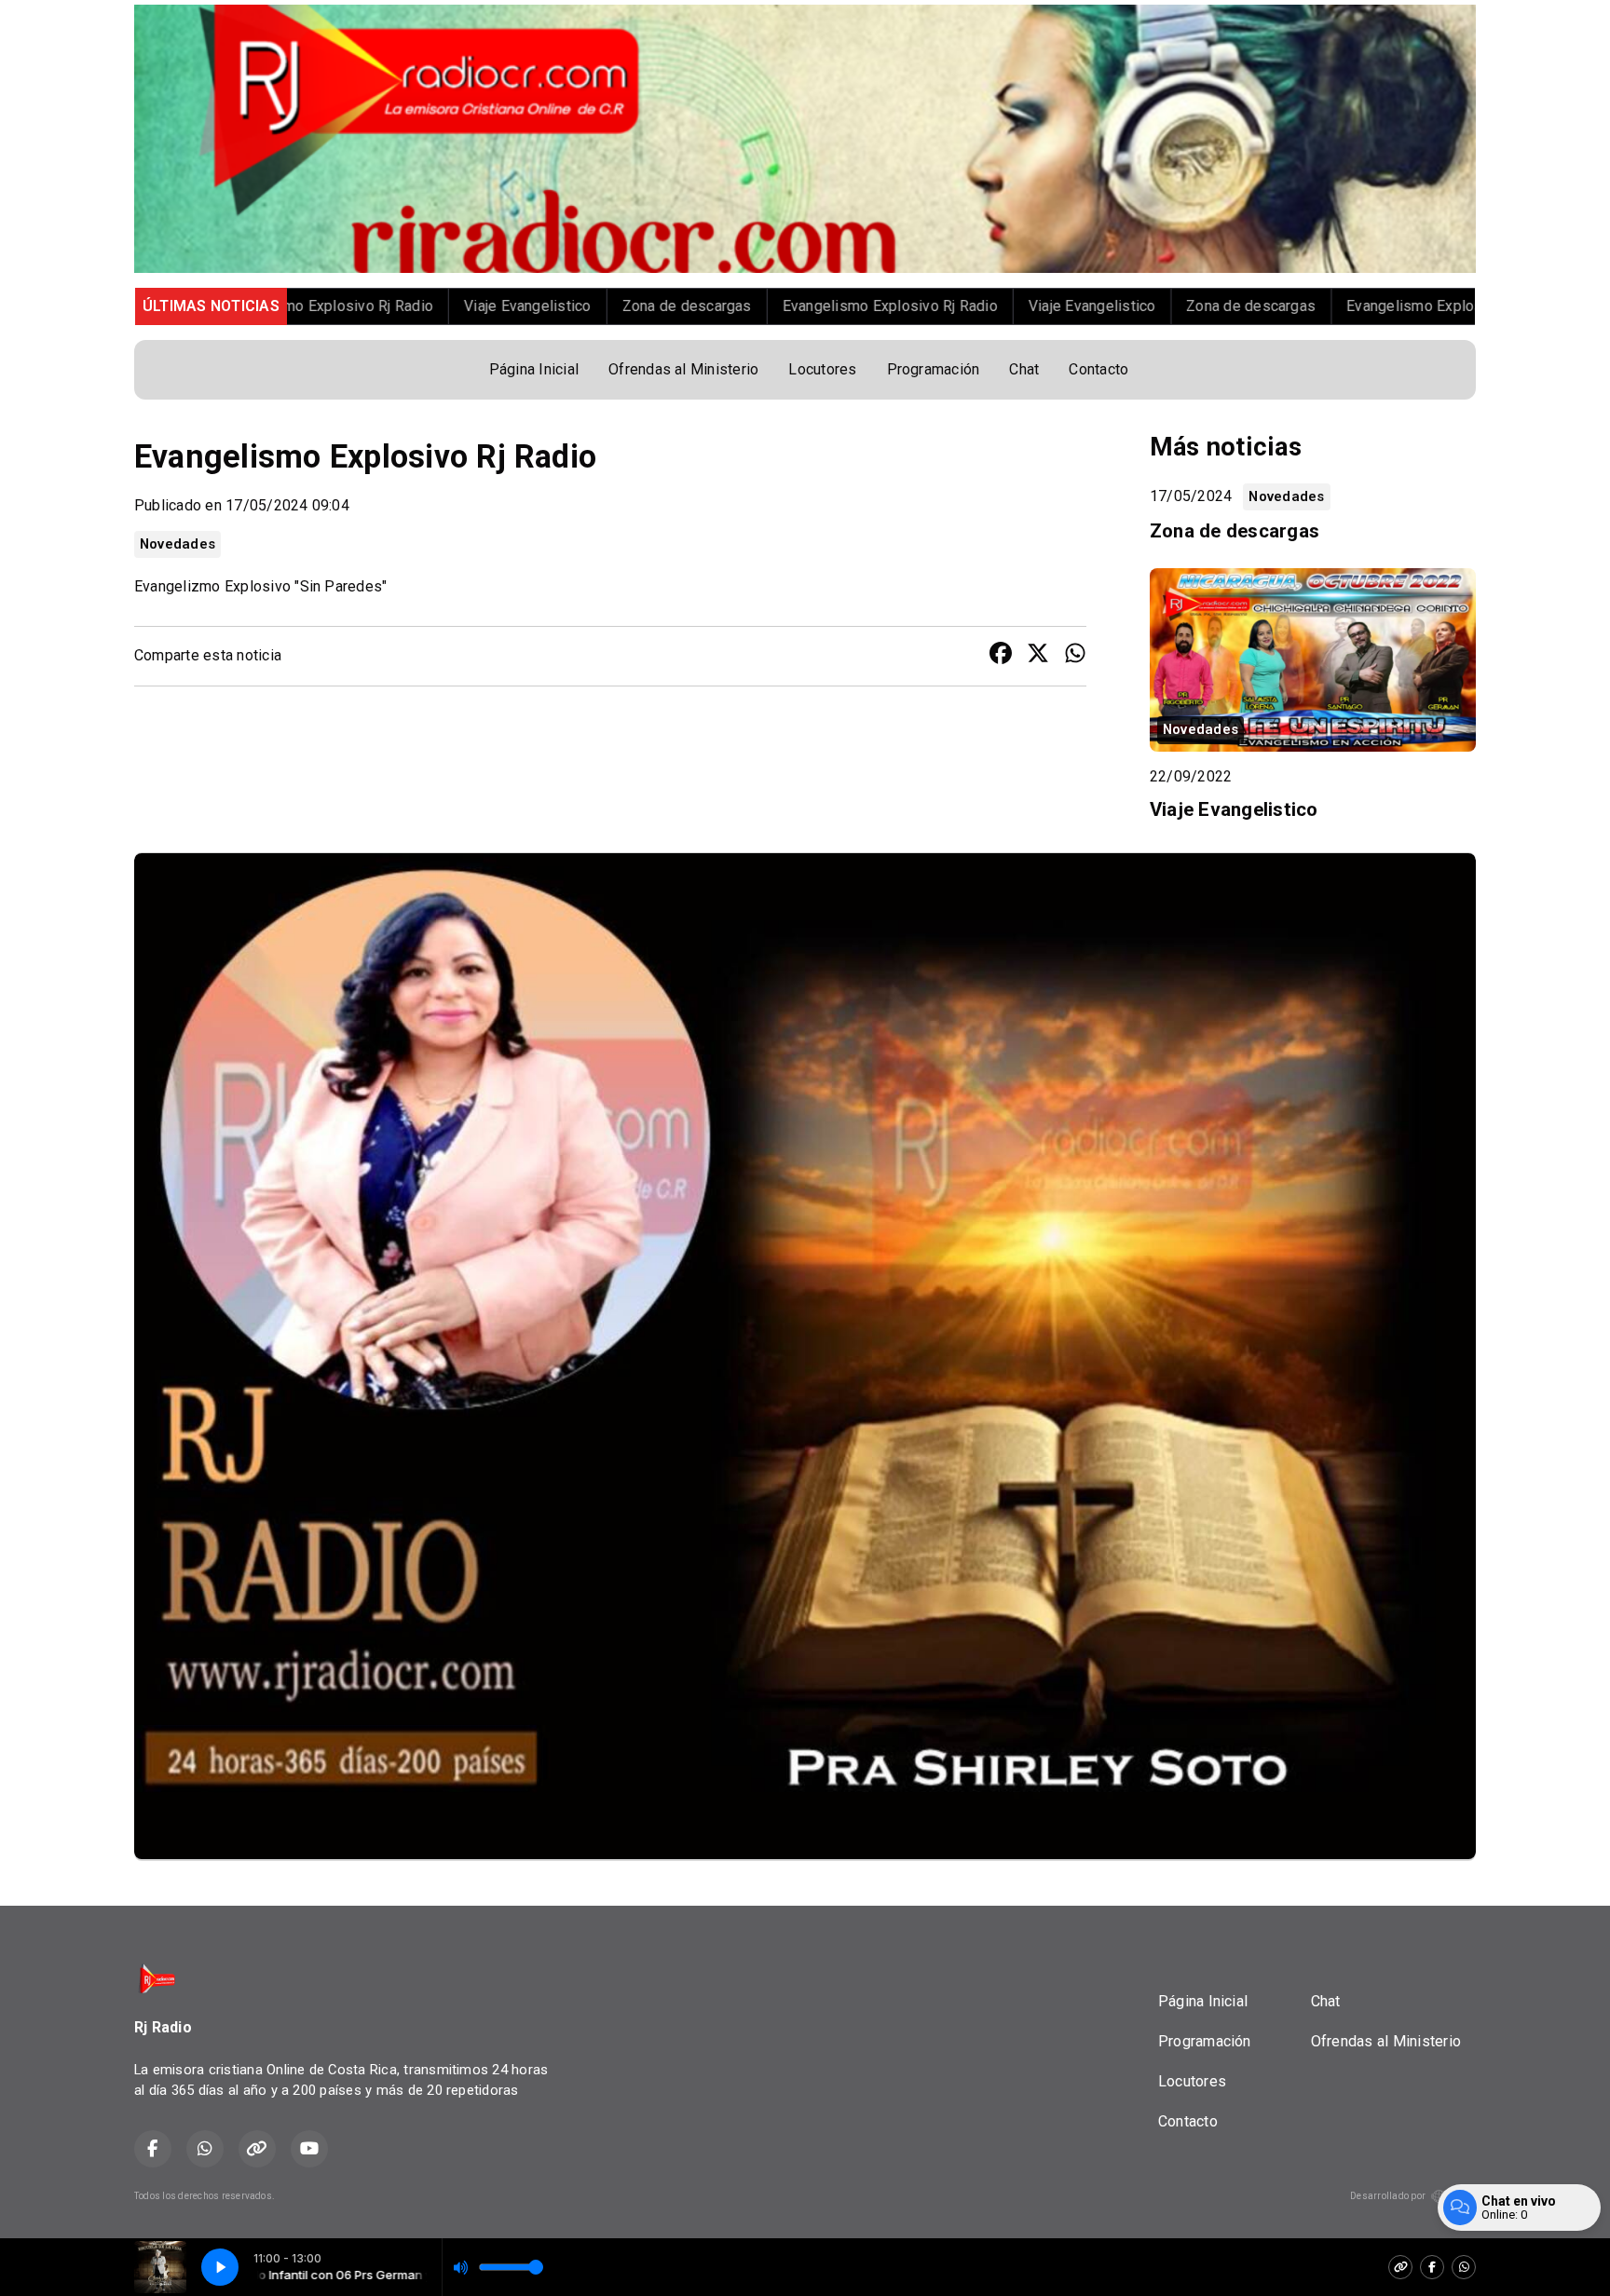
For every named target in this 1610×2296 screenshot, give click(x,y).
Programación (934, 369)
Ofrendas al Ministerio (683, 369)
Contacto (1098, 369)
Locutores (822, 369)
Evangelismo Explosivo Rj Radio (733, 306)
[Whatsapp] (1464, 2267)
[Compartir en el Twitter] (1038, 656)
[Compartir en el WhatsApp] (1075, 656)
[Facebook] (1432, 2267)
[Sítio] (1400, 2267)
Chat (1024, 369)
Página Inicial (534, 369)
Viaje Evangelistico (371, 306)
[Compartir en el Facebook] (1001, 656)
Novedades (177, 544)
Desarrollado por (1388, 2196)
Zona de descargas (530, 306)
